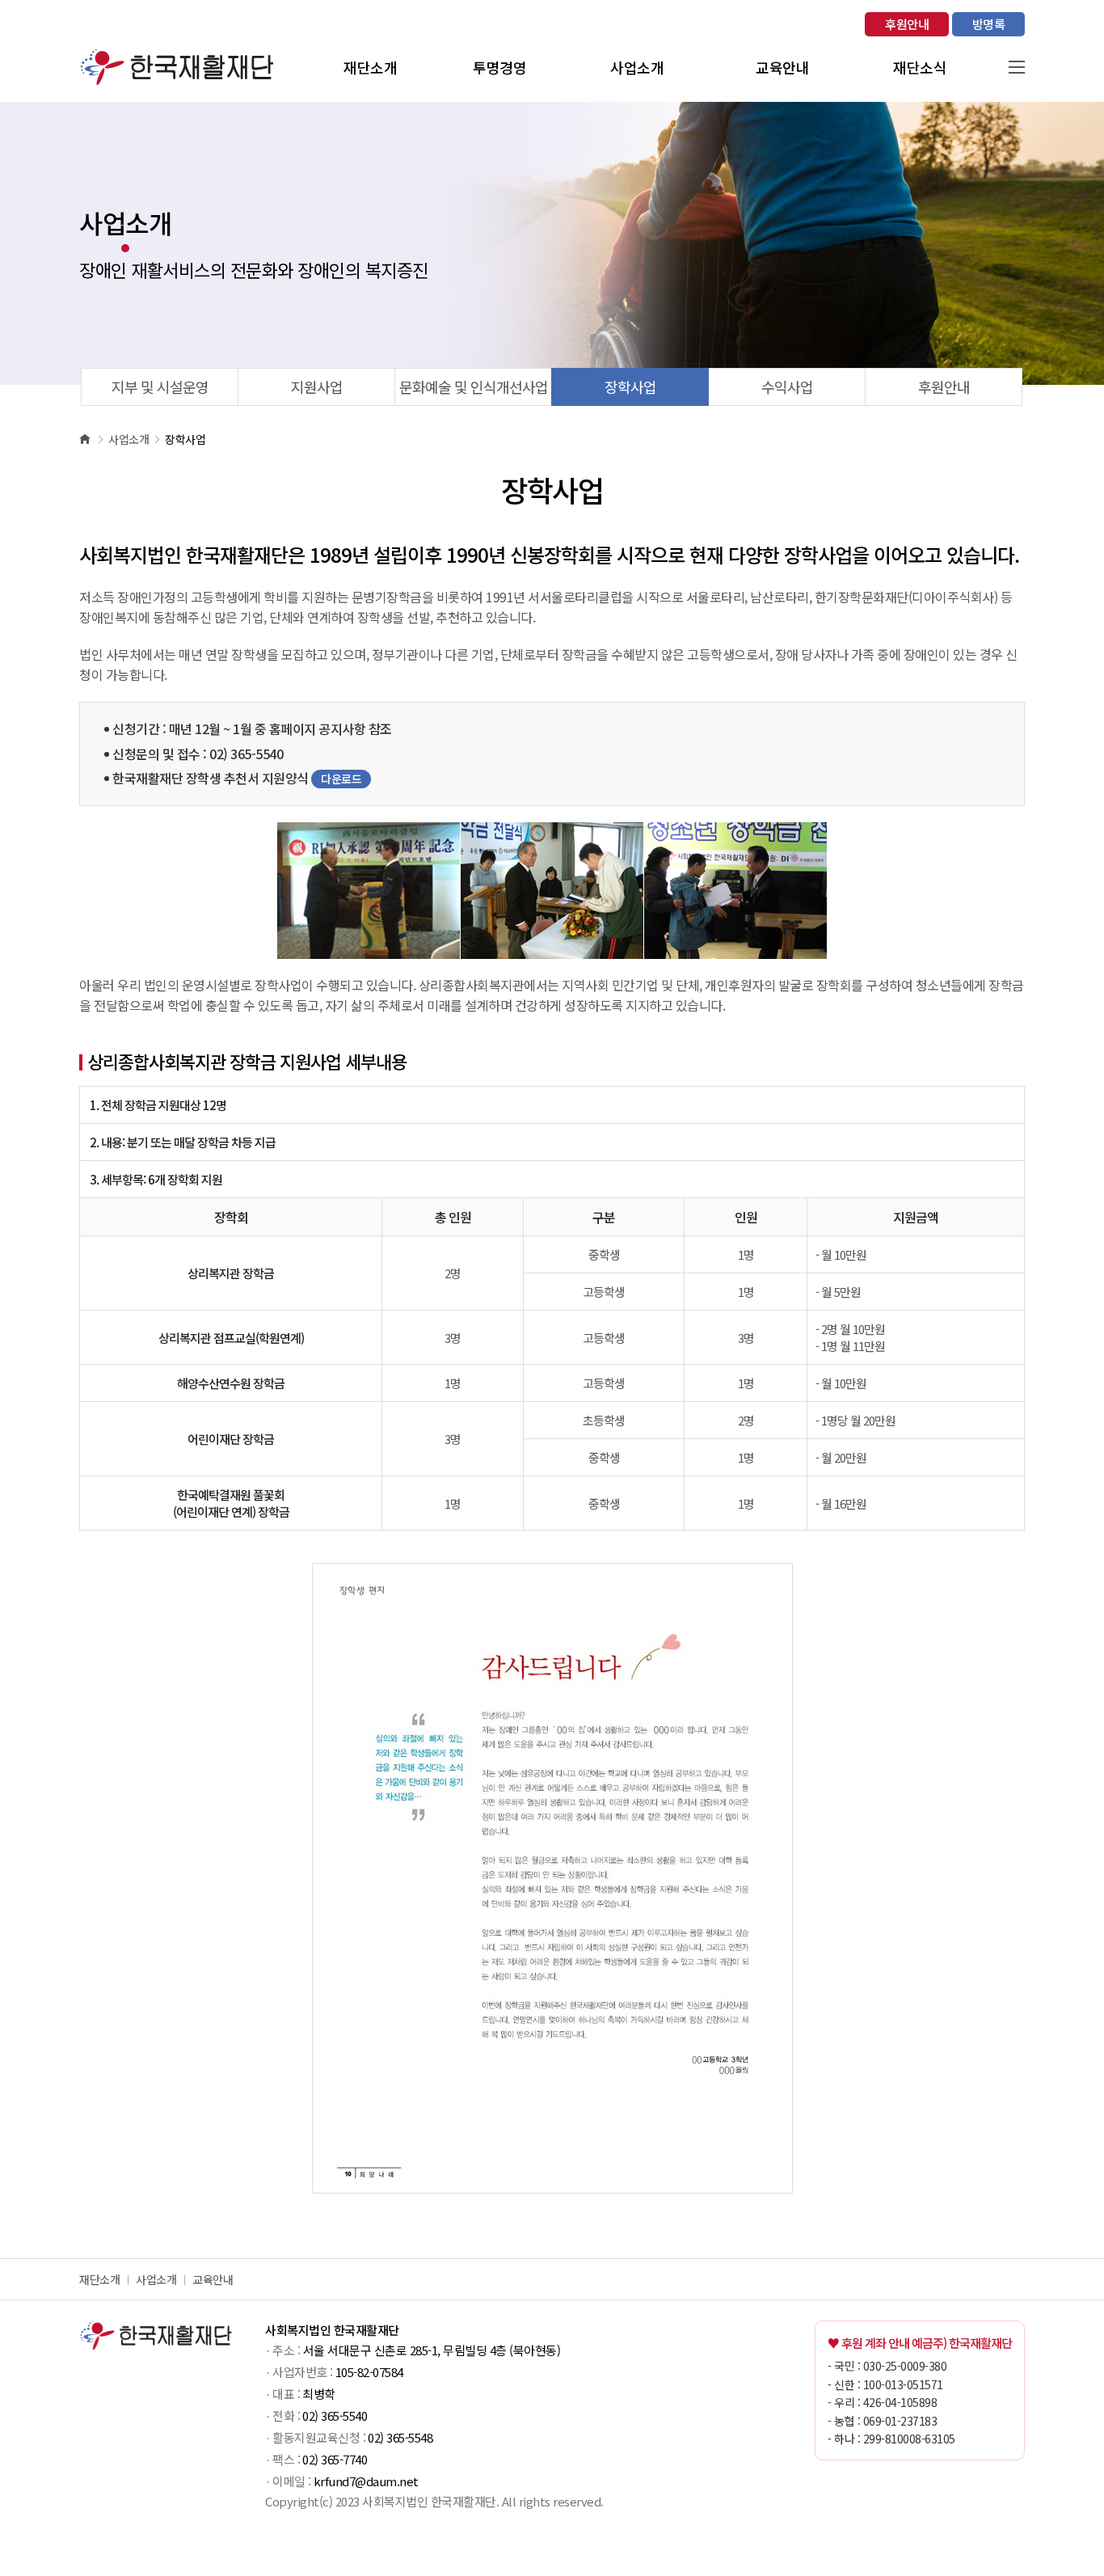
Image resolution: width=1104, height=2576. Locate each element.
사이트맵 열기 (1017, 67)
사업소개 (156, 2279)
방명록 (989, 24)
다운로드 (341, 779)
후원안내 (907, 24)
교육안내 (213, 2279)
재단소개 (99, 2279)
